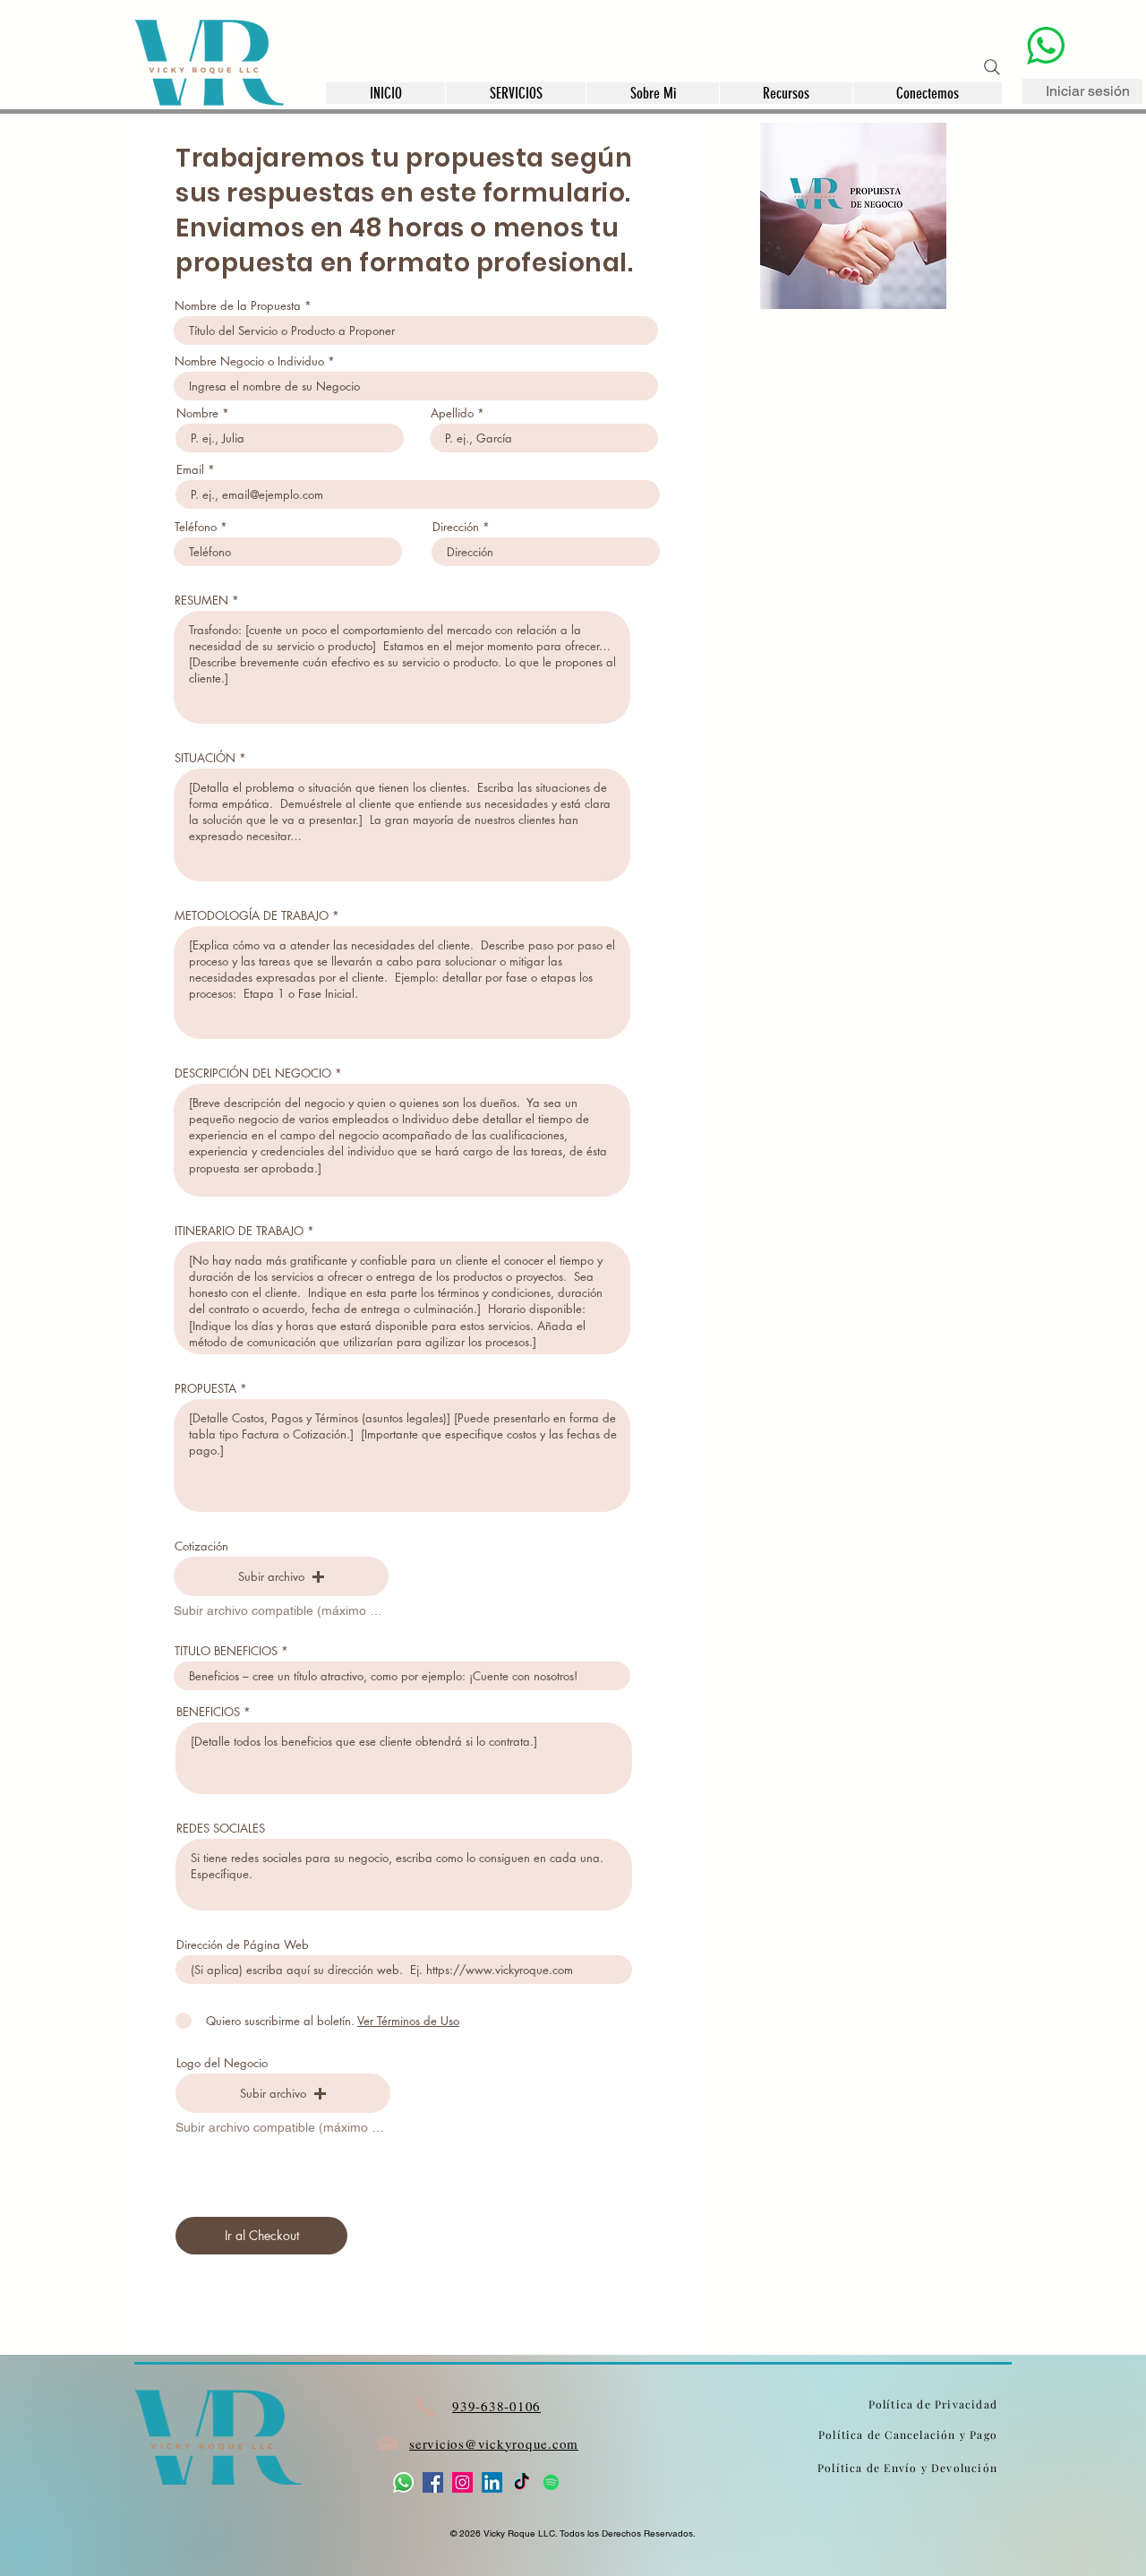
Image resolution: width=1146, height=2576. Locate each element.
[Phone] (425, 2406)
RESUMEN (201, 601)
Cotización (201, 1546)
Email (190, 470)
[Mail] (387, 2444)
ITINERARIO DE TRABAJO (239, 1231)
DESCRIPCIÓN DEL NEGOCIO (253, 1073)
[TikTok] (522, 2482)
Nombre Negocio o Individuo (249, 361)
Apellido (452, 413)
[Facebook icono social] (433, 2482)
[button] (786, 93)
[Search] (992, 67)
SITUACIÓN (205, 758)
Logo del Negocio (222, 2063)
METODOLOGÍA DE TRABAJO (252, 916)
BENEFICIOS (208, 1712)
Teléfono (196, 527)
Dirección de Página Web (243, 1945)
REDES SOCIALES (221, 1829)
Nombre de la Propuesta (238, 306)
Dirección (456, 527)
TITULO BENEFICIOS (226, 1651)
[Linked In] (492, 2482)
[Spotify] (551, 2482)
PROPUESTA (205, 1389)
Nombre (197, 413)
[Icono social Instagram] (462, 2482)
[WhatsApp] (403, 2482)
